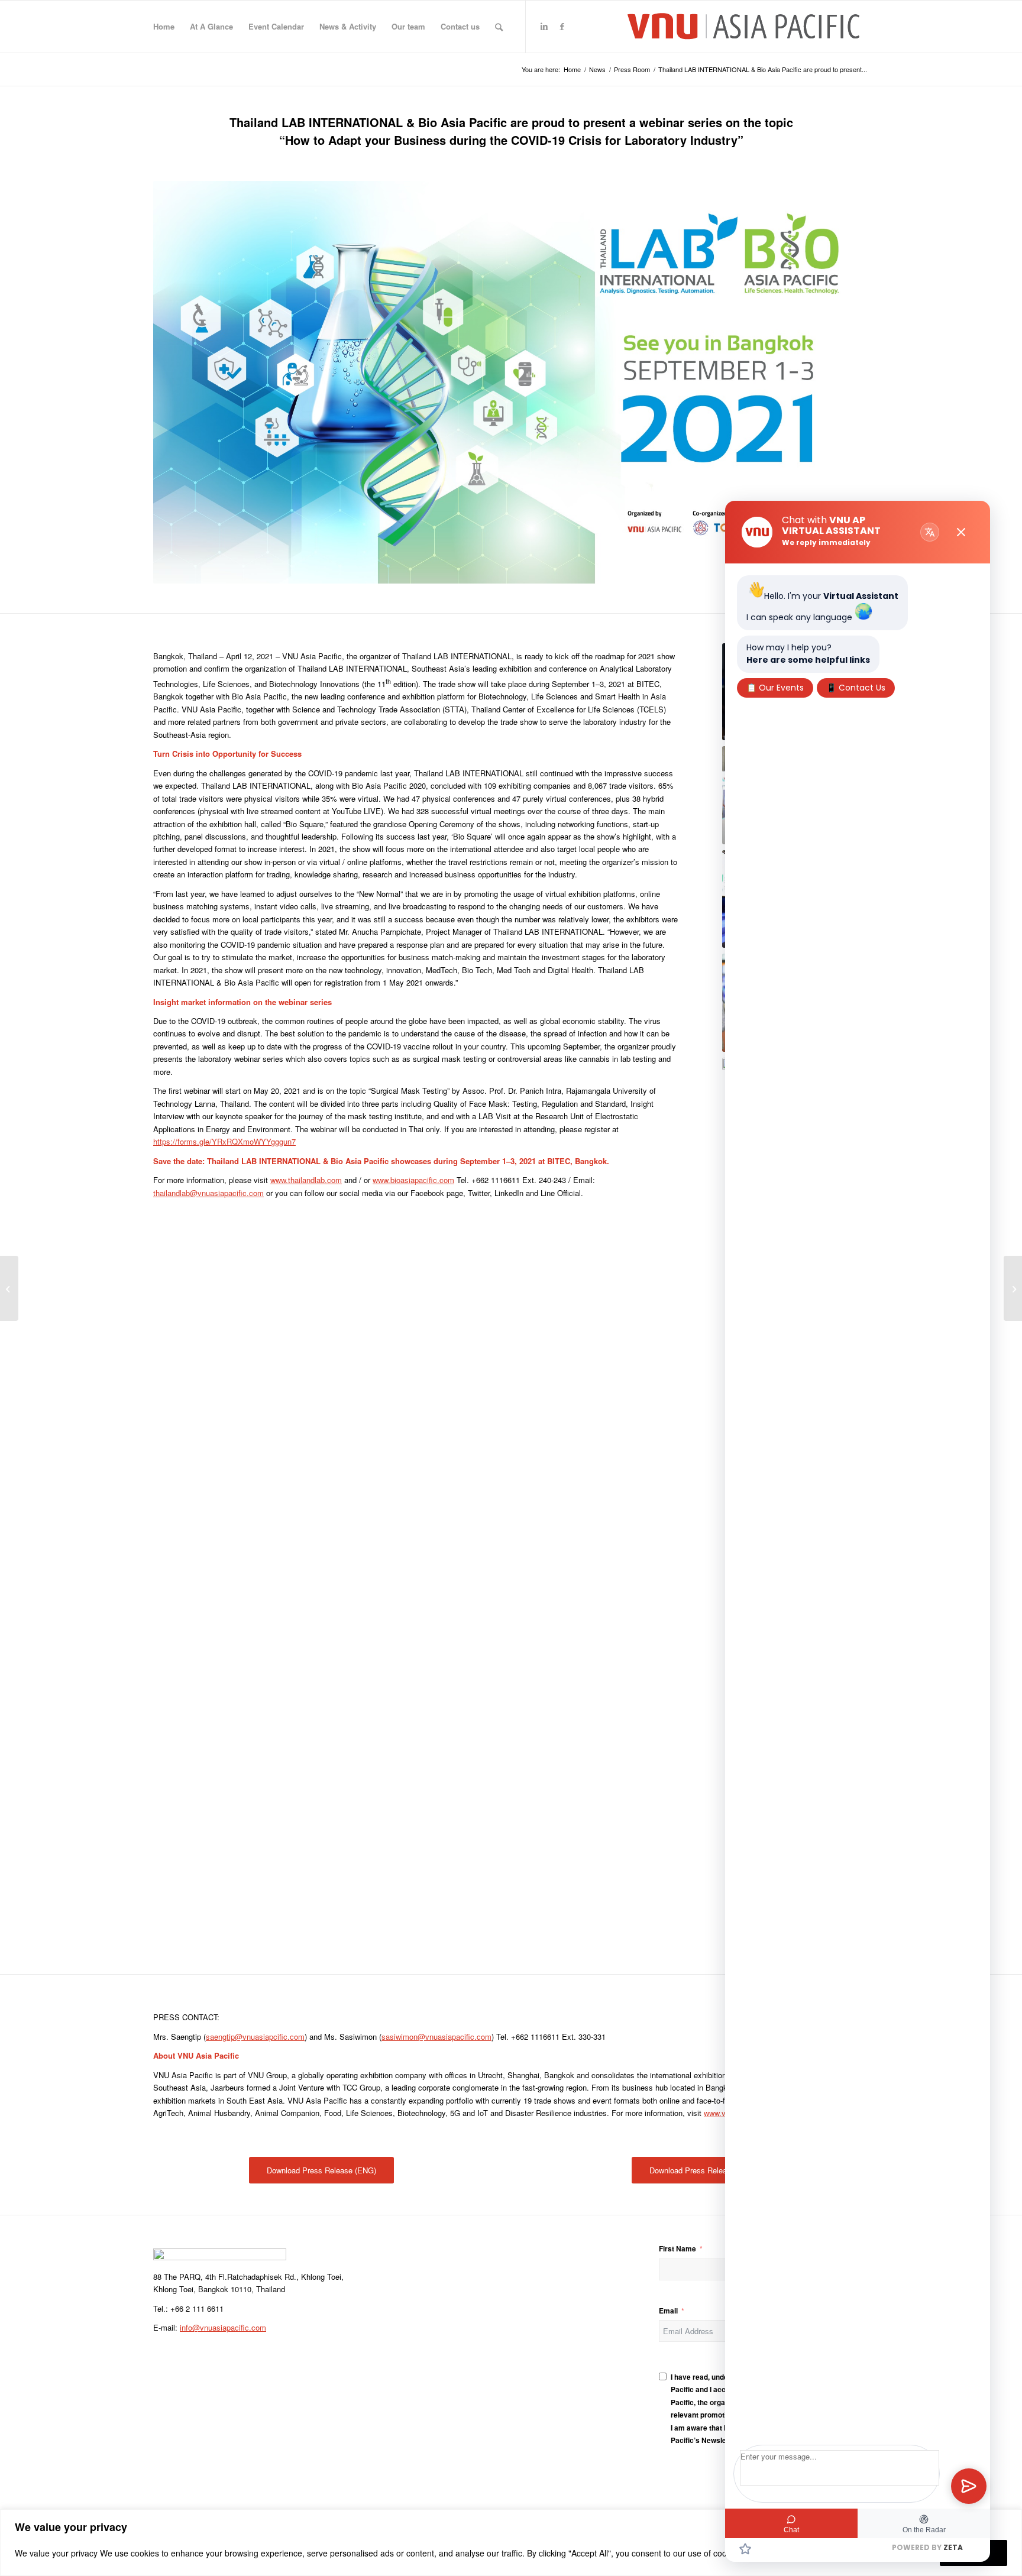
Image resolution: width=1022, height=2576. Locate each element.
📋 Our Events (775, 688)
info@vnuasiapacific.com (223, 2327)
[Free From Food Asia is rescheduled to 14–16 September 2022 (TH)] (9, 1288)
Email (668, 2311)
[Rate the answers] (745, 2549)
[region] (511, 2543)
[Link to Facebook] (562, 26)
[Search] (499, 27)
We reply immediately (826, 542)
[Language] (930, 532)
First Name (677, 2249)
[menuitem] (164, 27)
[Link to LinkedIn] (544, 26)
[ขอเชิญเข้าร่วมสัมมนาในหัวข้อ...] (1013, 1288)
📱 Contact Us (856, 688)
